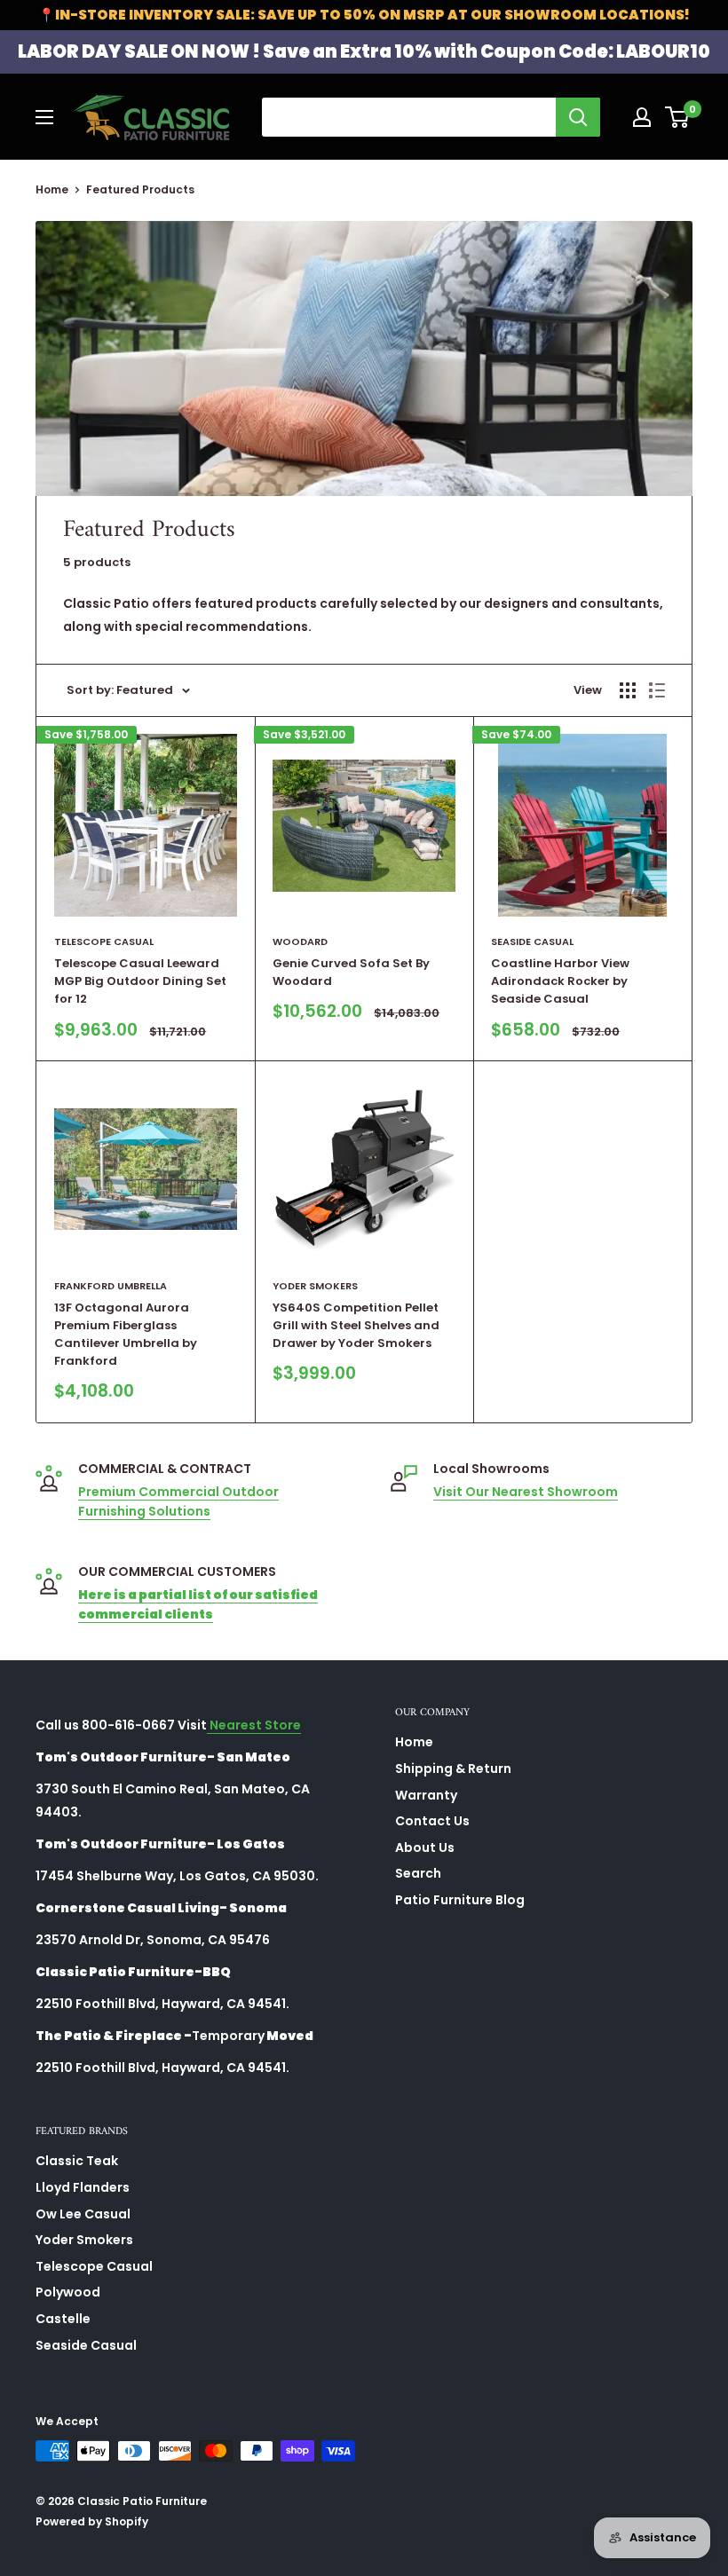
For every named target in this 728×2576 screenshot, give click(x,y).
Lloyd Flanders (83, 2187)
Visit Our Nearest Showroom (526, 1492)
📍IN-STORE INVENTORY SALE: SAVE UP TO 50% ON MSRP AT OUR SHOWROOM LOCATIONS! (364, 15)
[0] (678, 117)
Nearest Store (254, 1725)
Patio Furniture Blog (460, 1900)
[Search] (578, 117)
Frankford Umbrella (111, 1286)
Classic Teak (77, 2161)
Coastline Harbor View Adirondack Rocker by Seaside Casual (560, 981)
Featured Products (140, 189)
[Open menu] (44, 117)
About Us (425, 1847)
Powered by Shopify (92, 2521)
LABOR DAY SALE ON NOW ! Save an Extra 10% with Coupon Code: (364, 51)
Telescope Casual (104, 941)
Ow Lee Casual (83, 2214)
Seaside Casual (532, 941)
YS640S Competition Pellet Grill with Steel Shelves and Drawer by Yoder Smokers (356, 1325)
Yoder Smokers (315, 1286)
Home (52, 189)
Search (418, 1873)
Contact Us (432, 1821)
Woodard (300, 941)
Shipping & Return (453, 1769)
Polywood (68, 2292)
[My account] (642, 117)
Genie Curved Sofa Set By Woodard (351, 972)
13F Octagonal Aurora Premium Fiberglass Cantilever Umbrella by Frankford (126, 1334)
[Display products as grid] (628, 690)
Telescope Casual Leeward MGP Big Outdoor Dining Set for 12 (140, 981)
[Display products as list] (657, 690)
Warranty (426, 1795)
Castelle (63, 2319)
